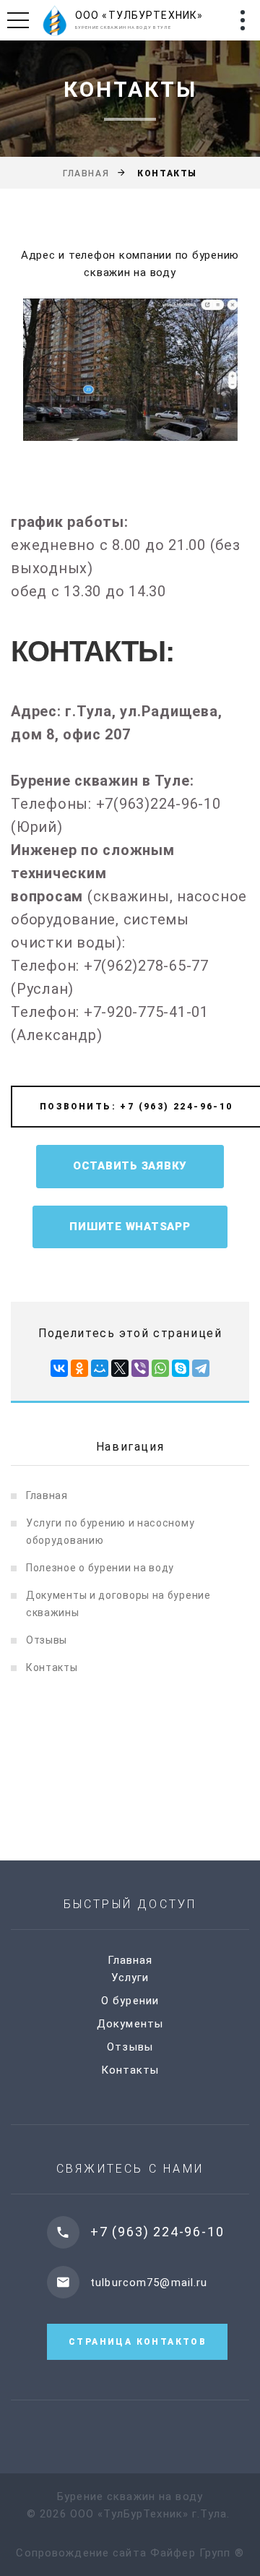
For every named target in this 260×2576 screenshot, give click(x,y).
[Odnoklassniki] (79, 1368)
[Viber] (140, 1368)
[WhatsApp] (160, 1368)
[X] (120, 1368)
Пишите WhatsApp (130, 1227)
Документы (130, 2024)
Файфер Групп (191, 2553)
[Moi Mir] (100, 1368)
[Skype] (181, 1368)
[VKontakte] (59, 1368)
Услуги (130, 1978)
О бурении (130, 2001)
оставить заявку (130, 1166)
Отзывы (47, 1640)
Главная (86, 173)
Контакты (52, 1667)
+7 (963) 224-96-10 (157, 2232)
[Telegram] (201, 1368)
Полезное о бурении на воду (100, 1568)
